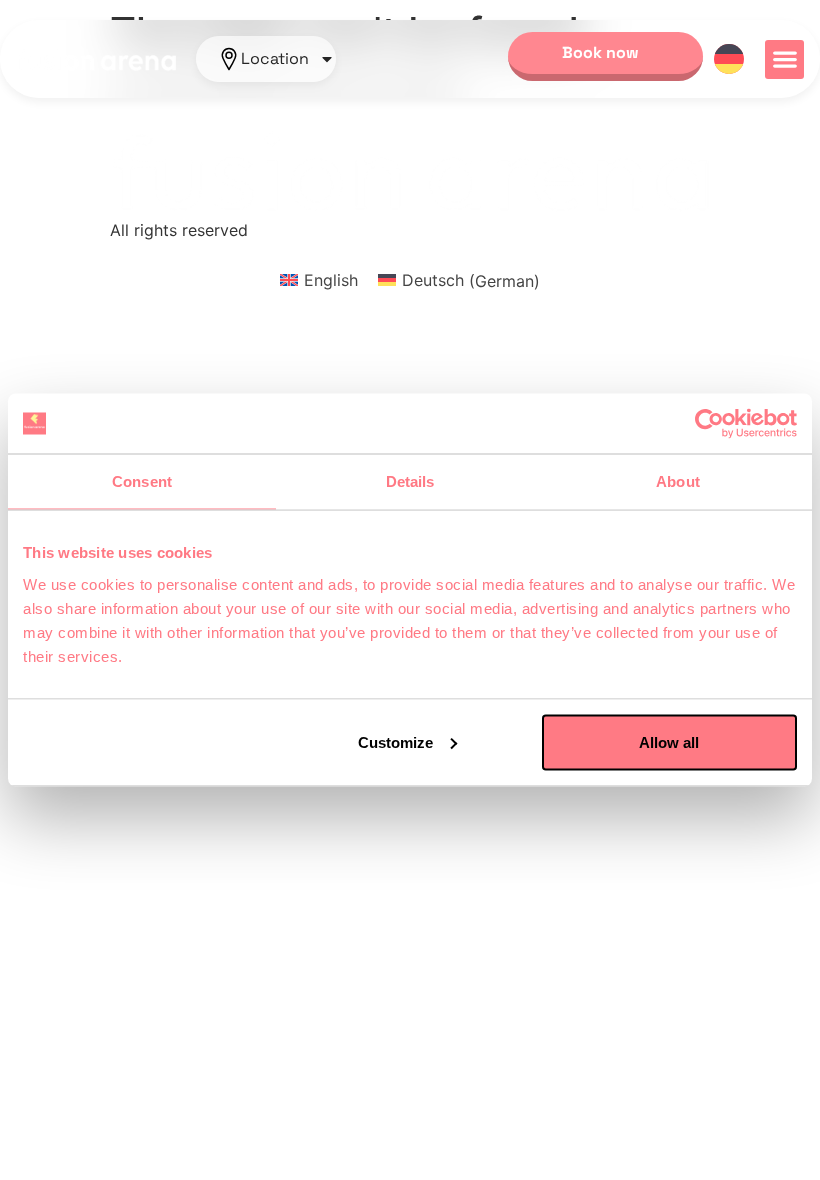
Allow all (669, 741)
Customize (395, 741)
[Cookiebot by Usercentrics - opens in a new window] (709, 424)
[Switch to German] (729, 59)
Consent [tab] (142, 481)
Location (275, 59)
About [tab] (678, 481)
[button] (784, 59)
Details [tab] (410, 481)
